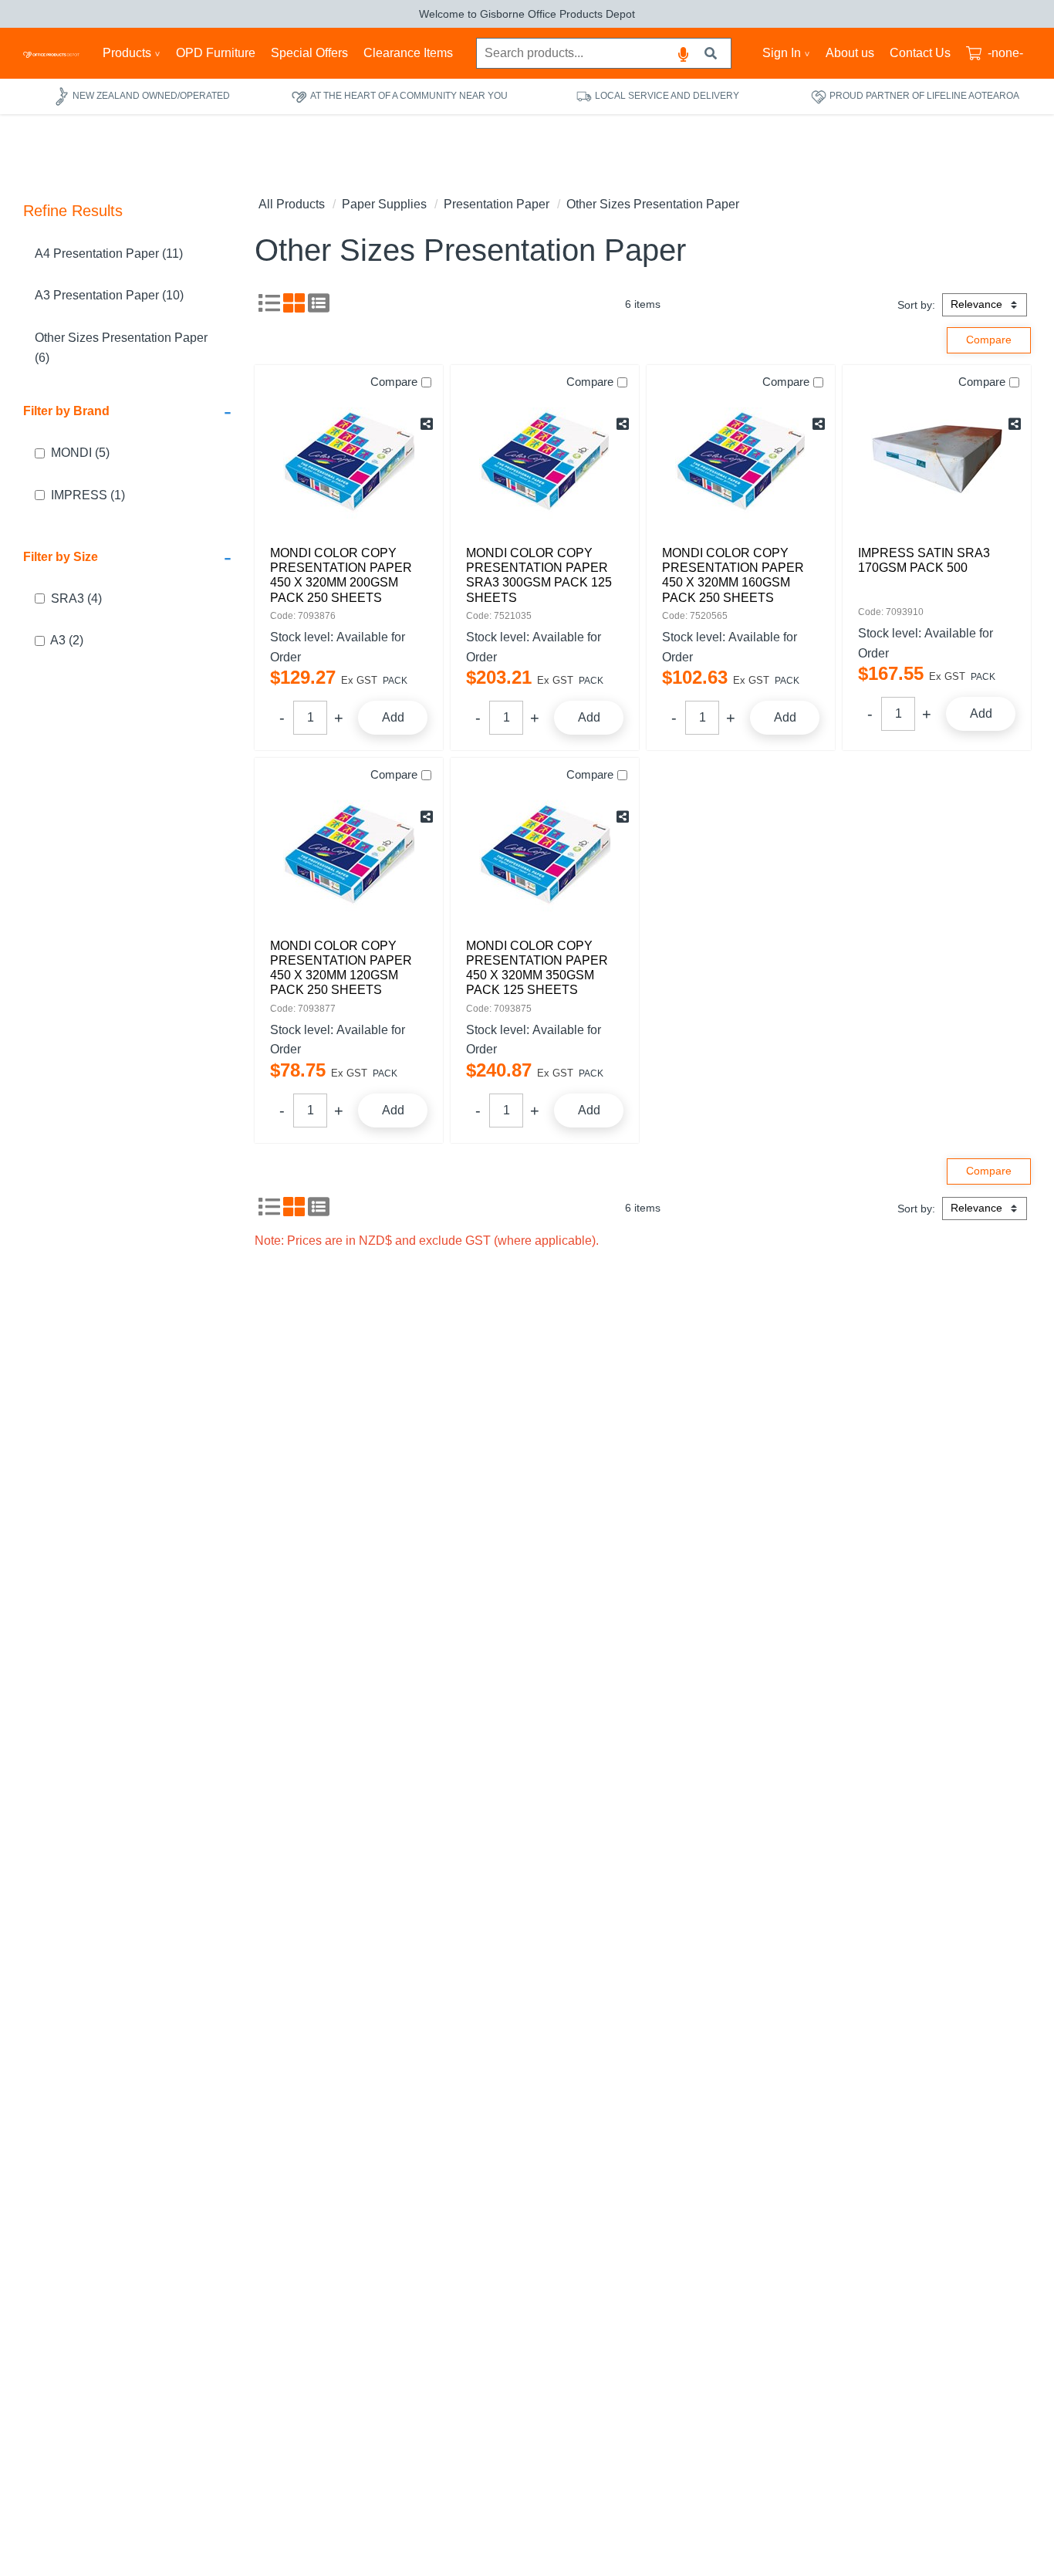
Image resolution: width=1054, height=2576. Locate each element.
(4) (76, 598)
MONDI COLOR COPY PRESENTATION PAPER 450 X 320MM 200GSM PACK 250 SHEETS (341, 575)
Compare (394, 382)
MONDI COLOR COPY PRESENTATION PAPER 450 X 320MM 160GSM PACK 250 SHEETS (733, 575)
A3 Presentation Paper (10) (109, 296)
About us (850, 53)
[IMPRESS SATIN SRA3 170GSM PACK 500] (937, 461)
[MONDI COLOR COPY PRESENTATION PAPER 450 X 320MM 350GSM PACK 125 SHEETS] (545, 854)
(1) (88, 495)
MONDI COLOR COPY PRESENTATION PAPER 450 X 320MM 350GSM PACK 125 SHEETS (537, 968)
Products (127, 53)
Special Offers (309, 53)
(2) (67, 641)
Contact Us (920, 53)
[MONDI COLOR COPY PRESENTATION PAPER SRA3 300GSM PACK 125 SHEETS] (545, 461)
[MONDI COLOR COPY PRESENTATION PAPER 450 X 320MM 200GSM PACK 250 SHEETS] (349, 461)
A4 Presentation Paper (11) (109, 254)
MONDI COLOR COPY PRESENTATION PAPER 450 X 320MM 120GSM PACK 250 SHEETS (341, 968)
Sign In (782, 53)
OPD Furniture (216, 53)
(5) (80, 453)
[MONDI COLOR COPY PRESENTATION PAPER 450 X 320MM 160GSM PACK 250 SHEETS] (741, 461)
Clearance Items (408, 53)
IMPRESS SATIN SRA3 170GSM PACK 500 (924, 560)
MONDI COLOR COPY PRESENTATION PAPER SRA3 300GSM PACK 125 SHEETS (539, 575)
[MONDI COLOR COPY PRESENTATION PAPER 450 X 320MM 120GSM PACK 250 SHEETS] (349, 854)
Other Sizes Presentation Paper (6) (121, 348)
